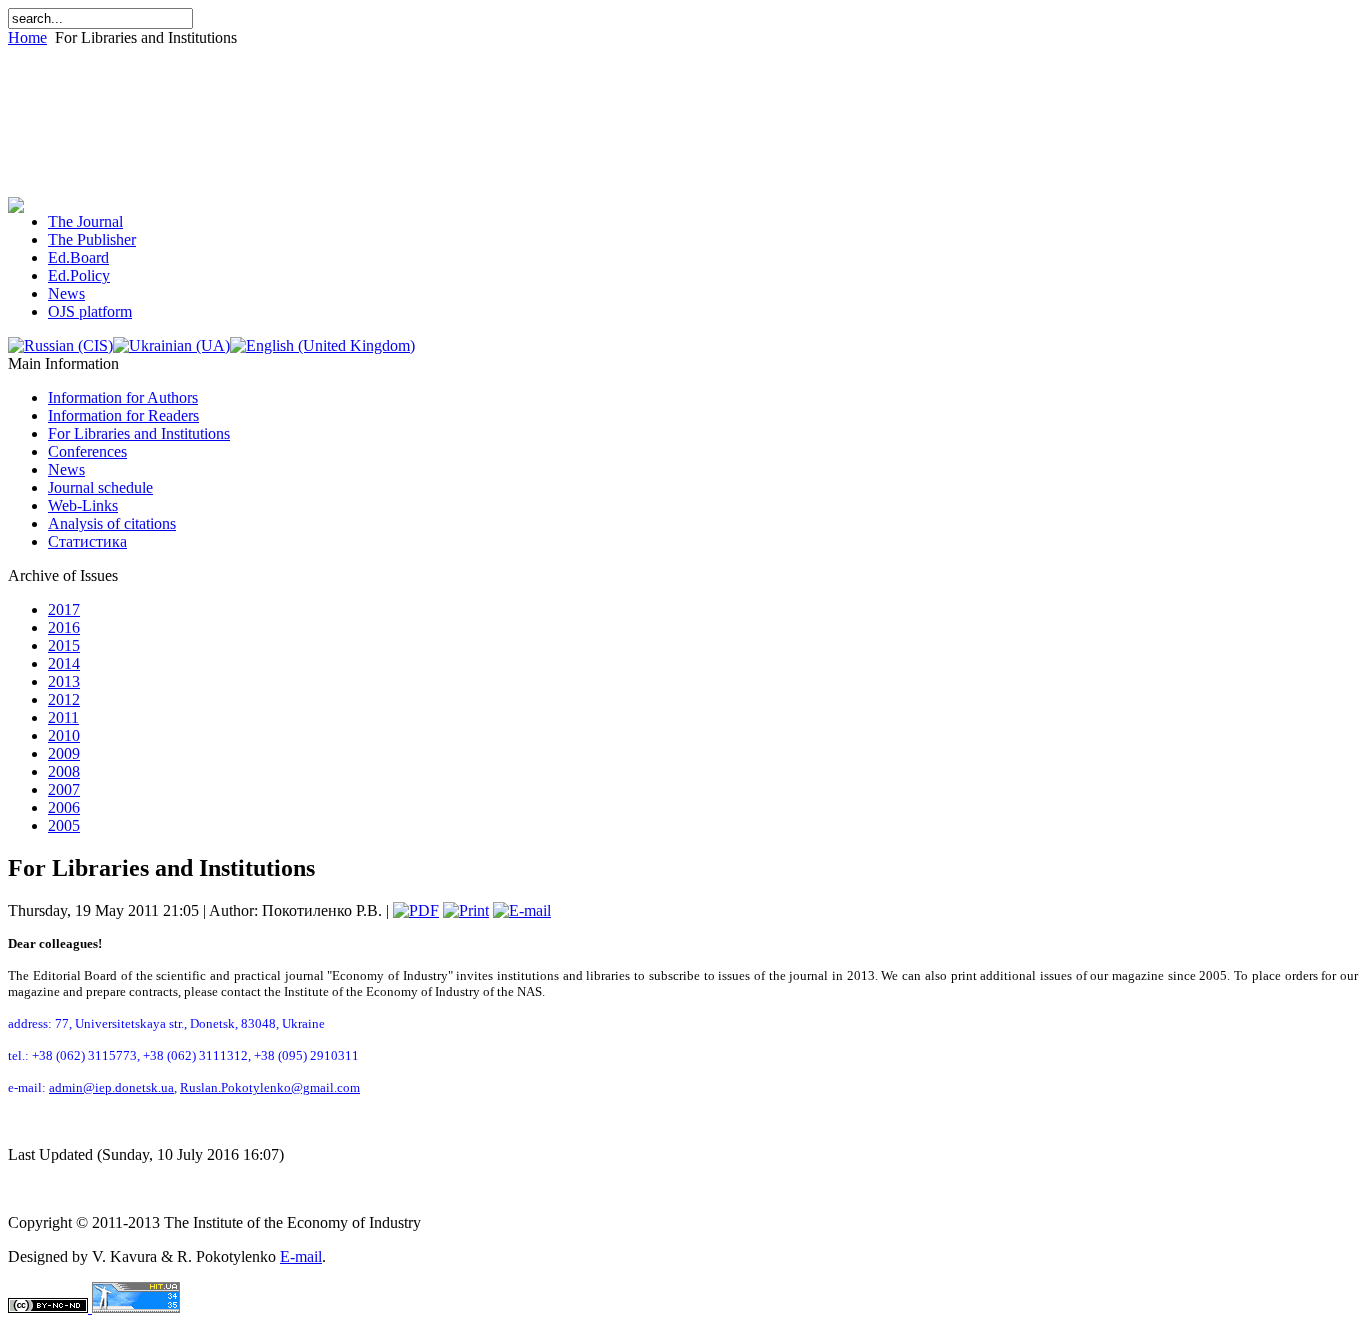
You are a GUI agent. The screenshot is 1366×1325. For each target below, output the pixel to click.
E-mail (301, 1256)
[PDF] (416, 910)
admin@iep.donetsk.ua (111, 1087)
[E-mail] (522, 910)
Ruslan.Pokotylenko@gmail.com (270, 1087)
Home (27, 37)
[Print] (466, 910)
